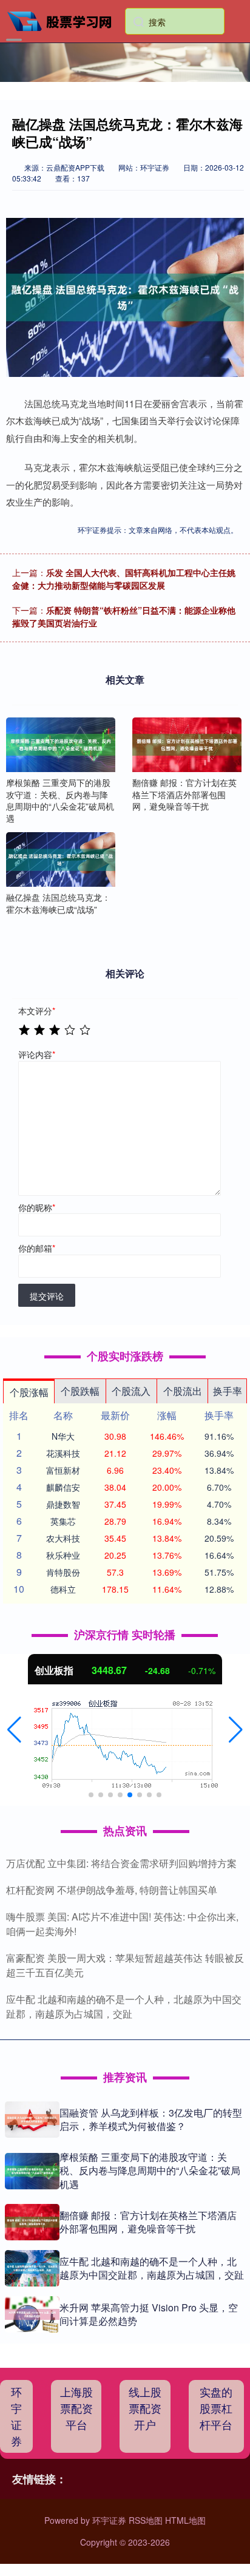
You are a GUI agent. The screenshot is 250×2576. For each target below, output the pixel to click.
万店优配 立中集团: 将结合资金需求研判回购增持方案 (121, 1863)
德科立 (63, 1589)
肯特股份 (63, 1572)
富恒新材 (63, 1470)
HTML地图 (185, 2520)
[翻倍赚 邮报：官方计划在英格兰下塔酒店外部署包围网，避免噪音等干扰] (187, 745)
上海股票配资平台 (76, 2408)
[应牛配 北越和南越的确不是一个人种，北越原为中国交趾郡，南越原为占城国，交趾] (32, 2268)
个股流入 (131, 1391)
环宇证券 (16, 2416)
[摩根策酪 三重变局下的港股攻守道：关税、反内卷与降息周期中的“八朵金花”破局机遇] (61, 745)
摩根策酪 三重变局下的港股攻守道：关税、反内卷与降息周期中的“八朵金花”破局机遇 (150, 2171)
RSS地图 (146, 2520)
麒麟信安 (63, 1487)
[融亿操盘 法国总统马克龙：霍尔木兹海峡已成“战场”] (61, 859)
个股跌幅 (80, 1391)
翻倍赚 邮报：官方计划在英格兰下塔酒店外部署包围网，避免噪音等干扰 (148, 2222)
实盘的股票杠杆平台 (216, 2408)
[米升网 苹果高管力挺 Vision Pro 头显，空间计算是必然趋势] (32, 2314)
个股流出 (183, 1391)
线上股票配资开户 (145, 2408)
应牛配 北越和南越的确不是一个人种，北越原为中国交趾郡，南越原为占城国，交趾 (124, 2006)
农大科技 (63, 1538)
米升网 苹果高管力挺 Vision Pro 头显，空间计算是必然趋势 (149, 2314)
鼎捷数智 (63, 1504)
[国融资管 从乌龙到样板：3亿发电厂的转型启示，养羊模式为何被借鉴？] (32, 2120)
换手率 (228, 1391)
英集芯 (63, 1521)
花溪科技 (63, 1453)
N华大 (63, 1436)
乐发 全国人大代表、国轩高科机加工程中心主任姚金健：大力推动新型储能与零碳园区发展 (124, 579)
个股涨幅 (29, 1392)
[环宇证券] (64, 20)
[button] (14, 1730)
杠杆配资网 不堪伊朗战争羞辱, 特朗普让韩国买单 (112, 1890)
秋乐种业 (63, 1555)
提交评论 (47, 1296)
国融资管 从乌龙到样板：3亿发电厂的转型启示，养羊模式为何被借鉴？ (151, 2119)
